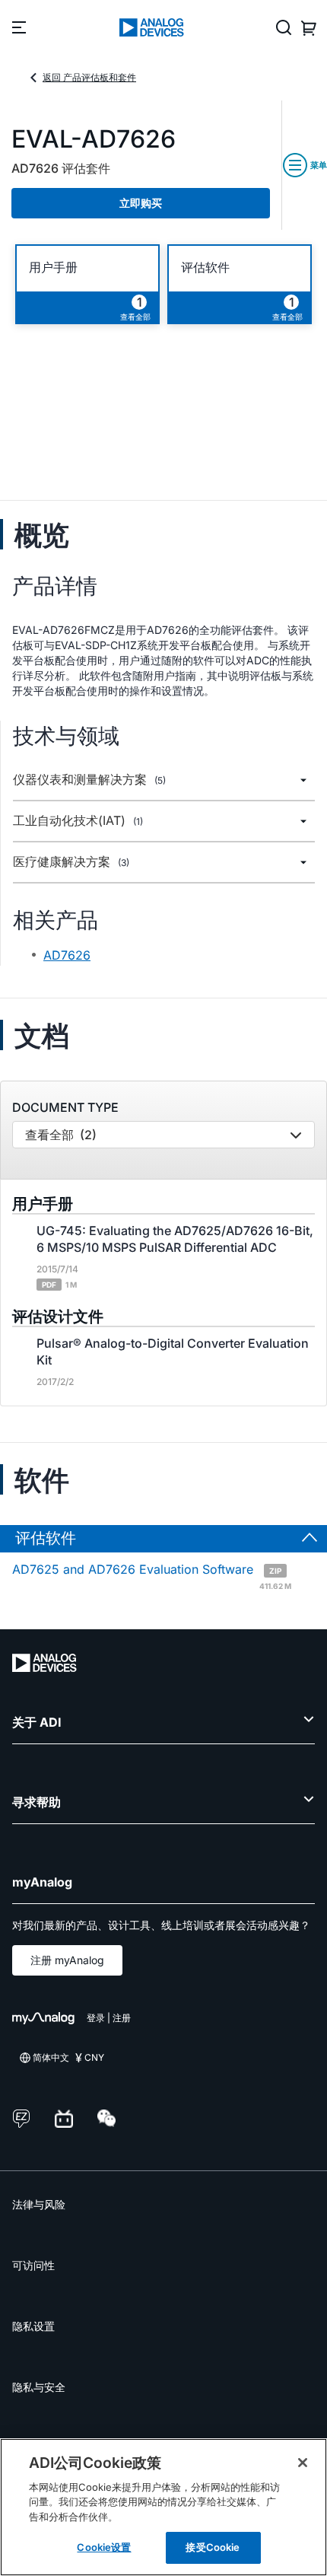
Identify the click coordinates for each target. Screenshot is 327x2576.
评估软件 (205, 267)
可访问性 (33, 2265)
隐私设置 (33, 2326)
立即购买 (141, 203)
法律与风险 (39, 2204)
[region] (163, 2507)
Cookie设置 (104, 2547)
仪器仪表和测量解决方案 (89, 780)
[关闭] (303, 2463)
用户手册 (53, 267)
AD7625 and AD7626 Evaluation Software (152, 1575)
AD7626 (67, 955)
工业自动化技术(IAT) (78, 821)
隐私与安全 (39, 2387)
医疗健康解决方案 (71, 862)
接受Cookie (213, 2547)
